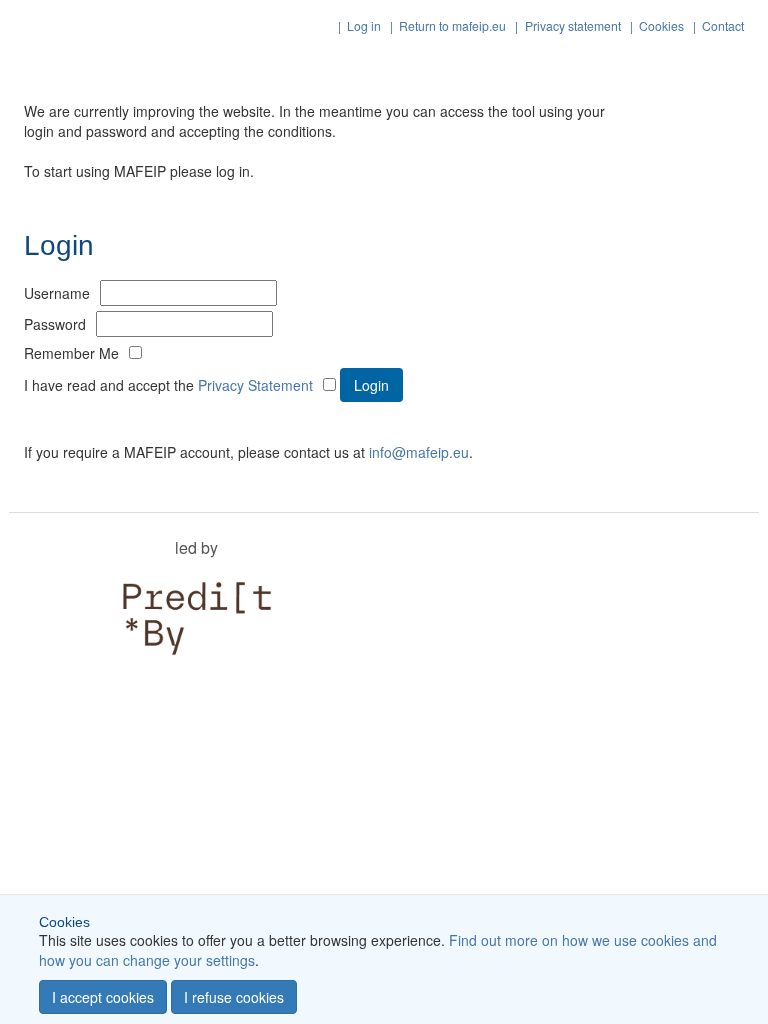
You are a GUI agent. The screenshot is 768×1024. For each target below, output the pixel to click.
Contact (723, 25)
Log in (364, 25)
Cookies (661, 25)
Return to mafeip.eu (452, 25)
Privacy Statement (255, 385)
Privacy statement (573, 25)
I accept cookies (103, 997)
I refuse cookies (234, 997)
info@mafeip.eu (419, 452)
